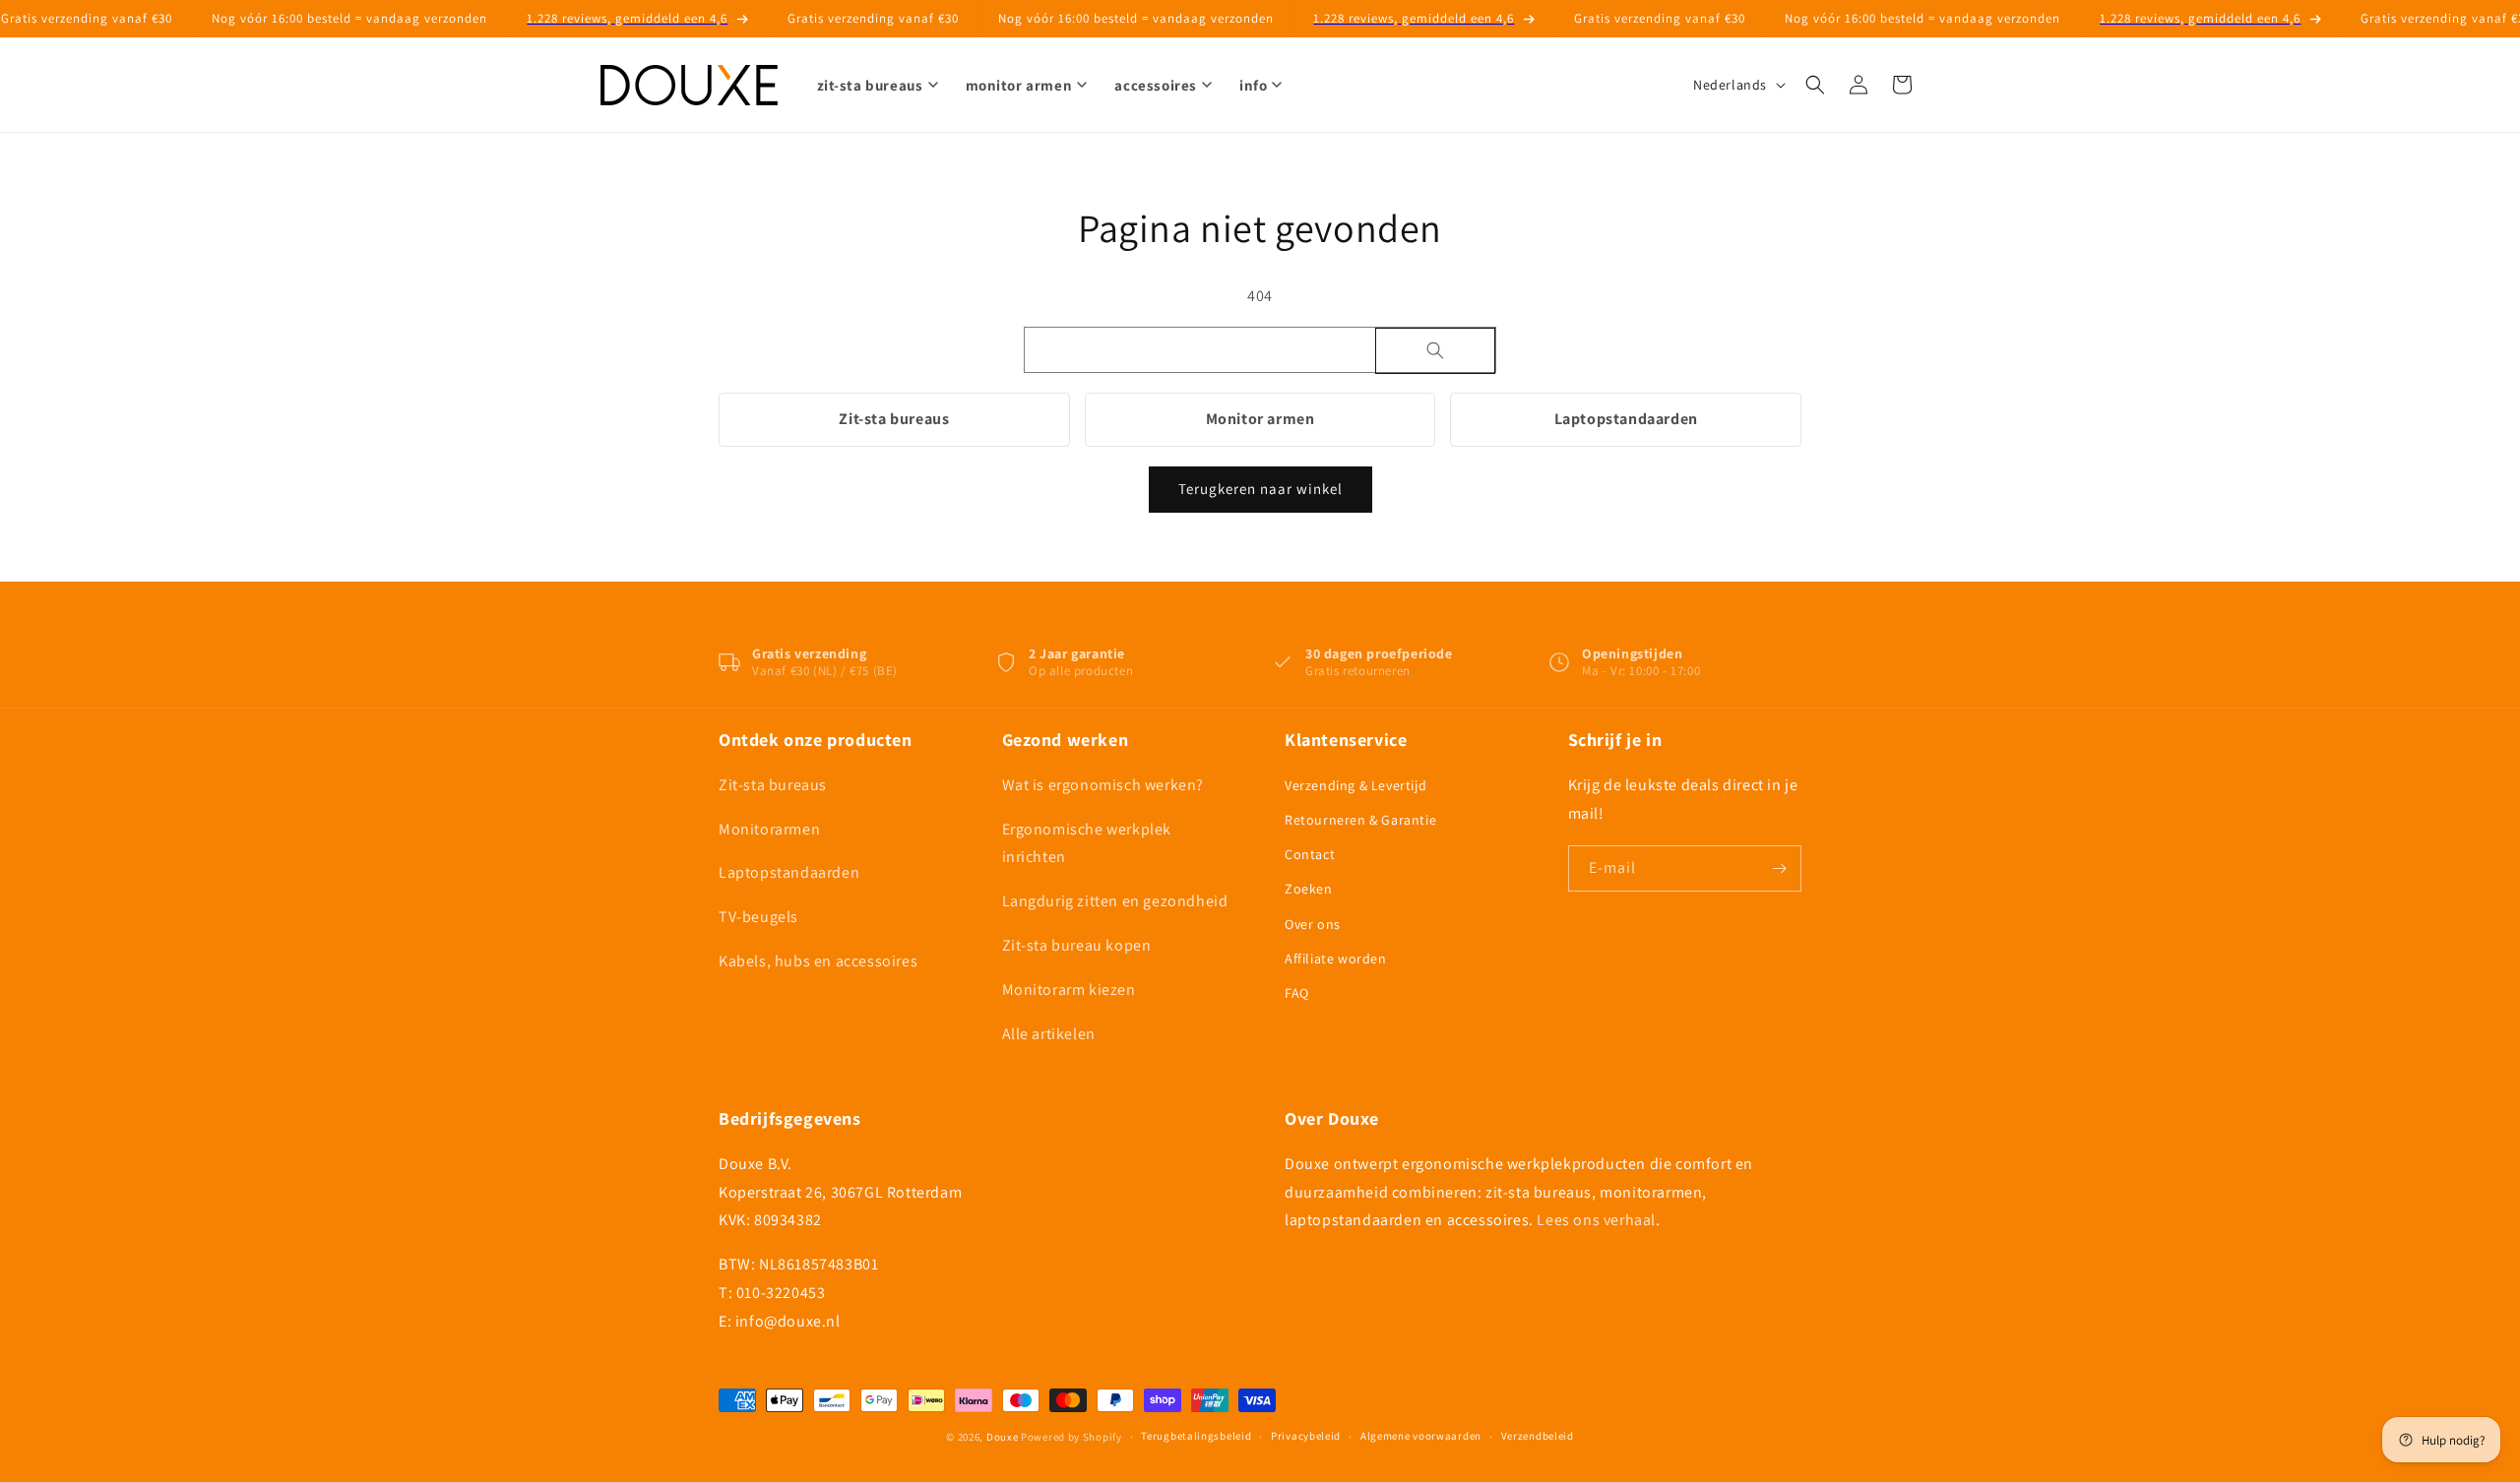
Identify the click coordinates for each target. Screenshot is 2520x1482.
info (1253, 85)
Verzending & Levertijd (1355, 785)
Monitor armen (1260, 419)
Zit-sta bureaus (894, 419)
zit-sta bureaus (870, 85)
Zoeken (1309, 889)
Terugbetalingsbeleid (1196, 1436)
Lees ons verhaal (1596, 1220)
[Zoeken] (1435, 351)
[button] (1815, 85)
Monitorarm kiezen (1069, 989)
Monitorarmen (769, 829)
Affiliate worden (1336, 958)
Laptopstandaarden (1626, 419)
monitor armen (1019, 85)
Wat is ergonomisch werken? (1103, 785)
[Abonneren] (1779, 868)
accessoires (1156, 85)
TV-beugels (758, 917)
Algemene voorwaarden (1421, 1436)
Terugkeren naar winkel (1260, 489)
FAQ (1297, 993)
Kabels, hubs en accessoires (818, 961)
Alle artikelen (1049, 1034)
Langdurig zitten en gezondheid (1115, 901)
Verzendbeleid (1538, 1436)
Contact (1310, 854)
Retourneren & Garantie (1360, 820)
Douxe (1003, 1437)
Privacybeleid (1306, 1436)
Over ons (1313, 924)
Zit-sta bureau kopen (1077, 945)
